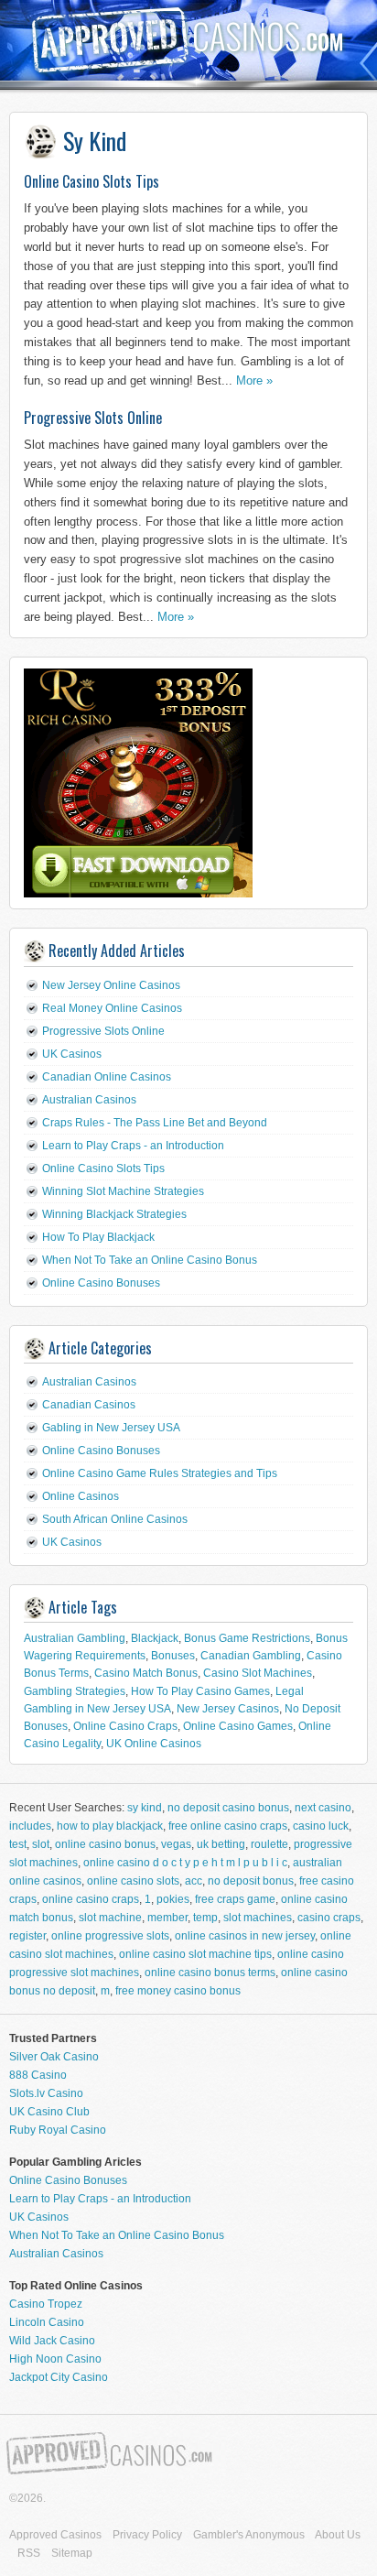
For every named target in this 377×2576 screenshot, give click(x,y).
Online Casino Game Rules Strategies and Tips (160, 1473)
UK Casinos (72, 1054)
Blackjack (155, 1638)
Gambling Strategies (75, 1691)
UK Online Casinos (154, 1744)
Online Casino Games (238, 1726)
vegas (176, 1844)
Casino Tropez (46, 2304)
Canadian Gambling (251, 1656)
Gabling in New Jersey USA (111, 1428)
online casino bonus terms (210, 1973)
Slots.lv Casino (46, 2093)
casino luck (321, 1826)
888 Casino (38, 2075)
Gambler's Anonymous (249, 2535)
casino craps (329, 1918)
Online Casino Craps (125, 1726)
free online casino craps (228, 1826)
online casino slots (133, 1881)
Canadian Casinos (89, 1405)
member (167, 1918)
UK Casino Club (49, 2112)
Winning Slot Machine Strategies (123, 1191)
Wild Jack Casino (52, 2341)
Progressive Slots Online (93, 418)
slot (41, 1844)
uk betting (221, 1844)
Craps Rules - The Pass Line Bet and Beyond (155, 1123)
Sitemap (72, 2553)
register (27, 1936)
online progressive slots (110, 1936)
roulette (269, 1844)
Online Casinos (81, 1496)
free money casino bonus (178, 1991)
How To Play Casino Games (200, 1691)
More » (254, 380)
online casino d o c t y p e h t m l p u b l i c (185, 1863)
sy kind (145, 1808)
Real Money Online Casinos (112, 1008)
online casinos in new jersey (245, 1936)
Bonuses (173, 1656)
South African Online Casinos (115, 1519)
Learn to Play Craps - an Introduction (133, 1146)
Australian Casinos (89, 1100)
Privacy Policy (147, 2535)
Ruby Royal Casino (58, 2130)
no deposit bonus (251, 1881)
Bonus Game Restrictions (247, 1638)
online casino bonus (105, 1844)
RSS (29, 2553)
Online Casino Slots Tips (92, 181)
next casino (323, 1808)
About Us (338, 2535)
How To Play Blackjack (98, 1237)
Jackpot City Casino (59, 2377)
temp (205, 1918)
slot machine (110, 1918)
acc (194, 1881)
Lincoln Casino (47, 2322)
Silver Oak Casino (54, 2057)
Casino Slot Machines (258, 1673)
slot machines (258, 1918)
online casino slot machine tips (195, 1954)
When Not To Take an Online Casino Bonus (150, 1260)
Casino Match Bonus (146, 1673)
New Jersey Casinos (228, 1709)
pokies (173, 1899)
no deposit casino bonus (228, 1808)
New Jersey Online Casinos (111, 985)
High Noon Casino (55, 2359)
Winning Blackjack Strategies (114, 1214)
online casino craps (91, 1899)
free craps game (235, 1899)
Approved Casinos (55, 2535)
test (18, 1844)
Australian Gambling (75, 1638)
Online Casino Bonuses (101, 1283)
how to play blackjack (110, 1826)
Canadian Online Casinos (107, 1077)
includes (30, 1826)
